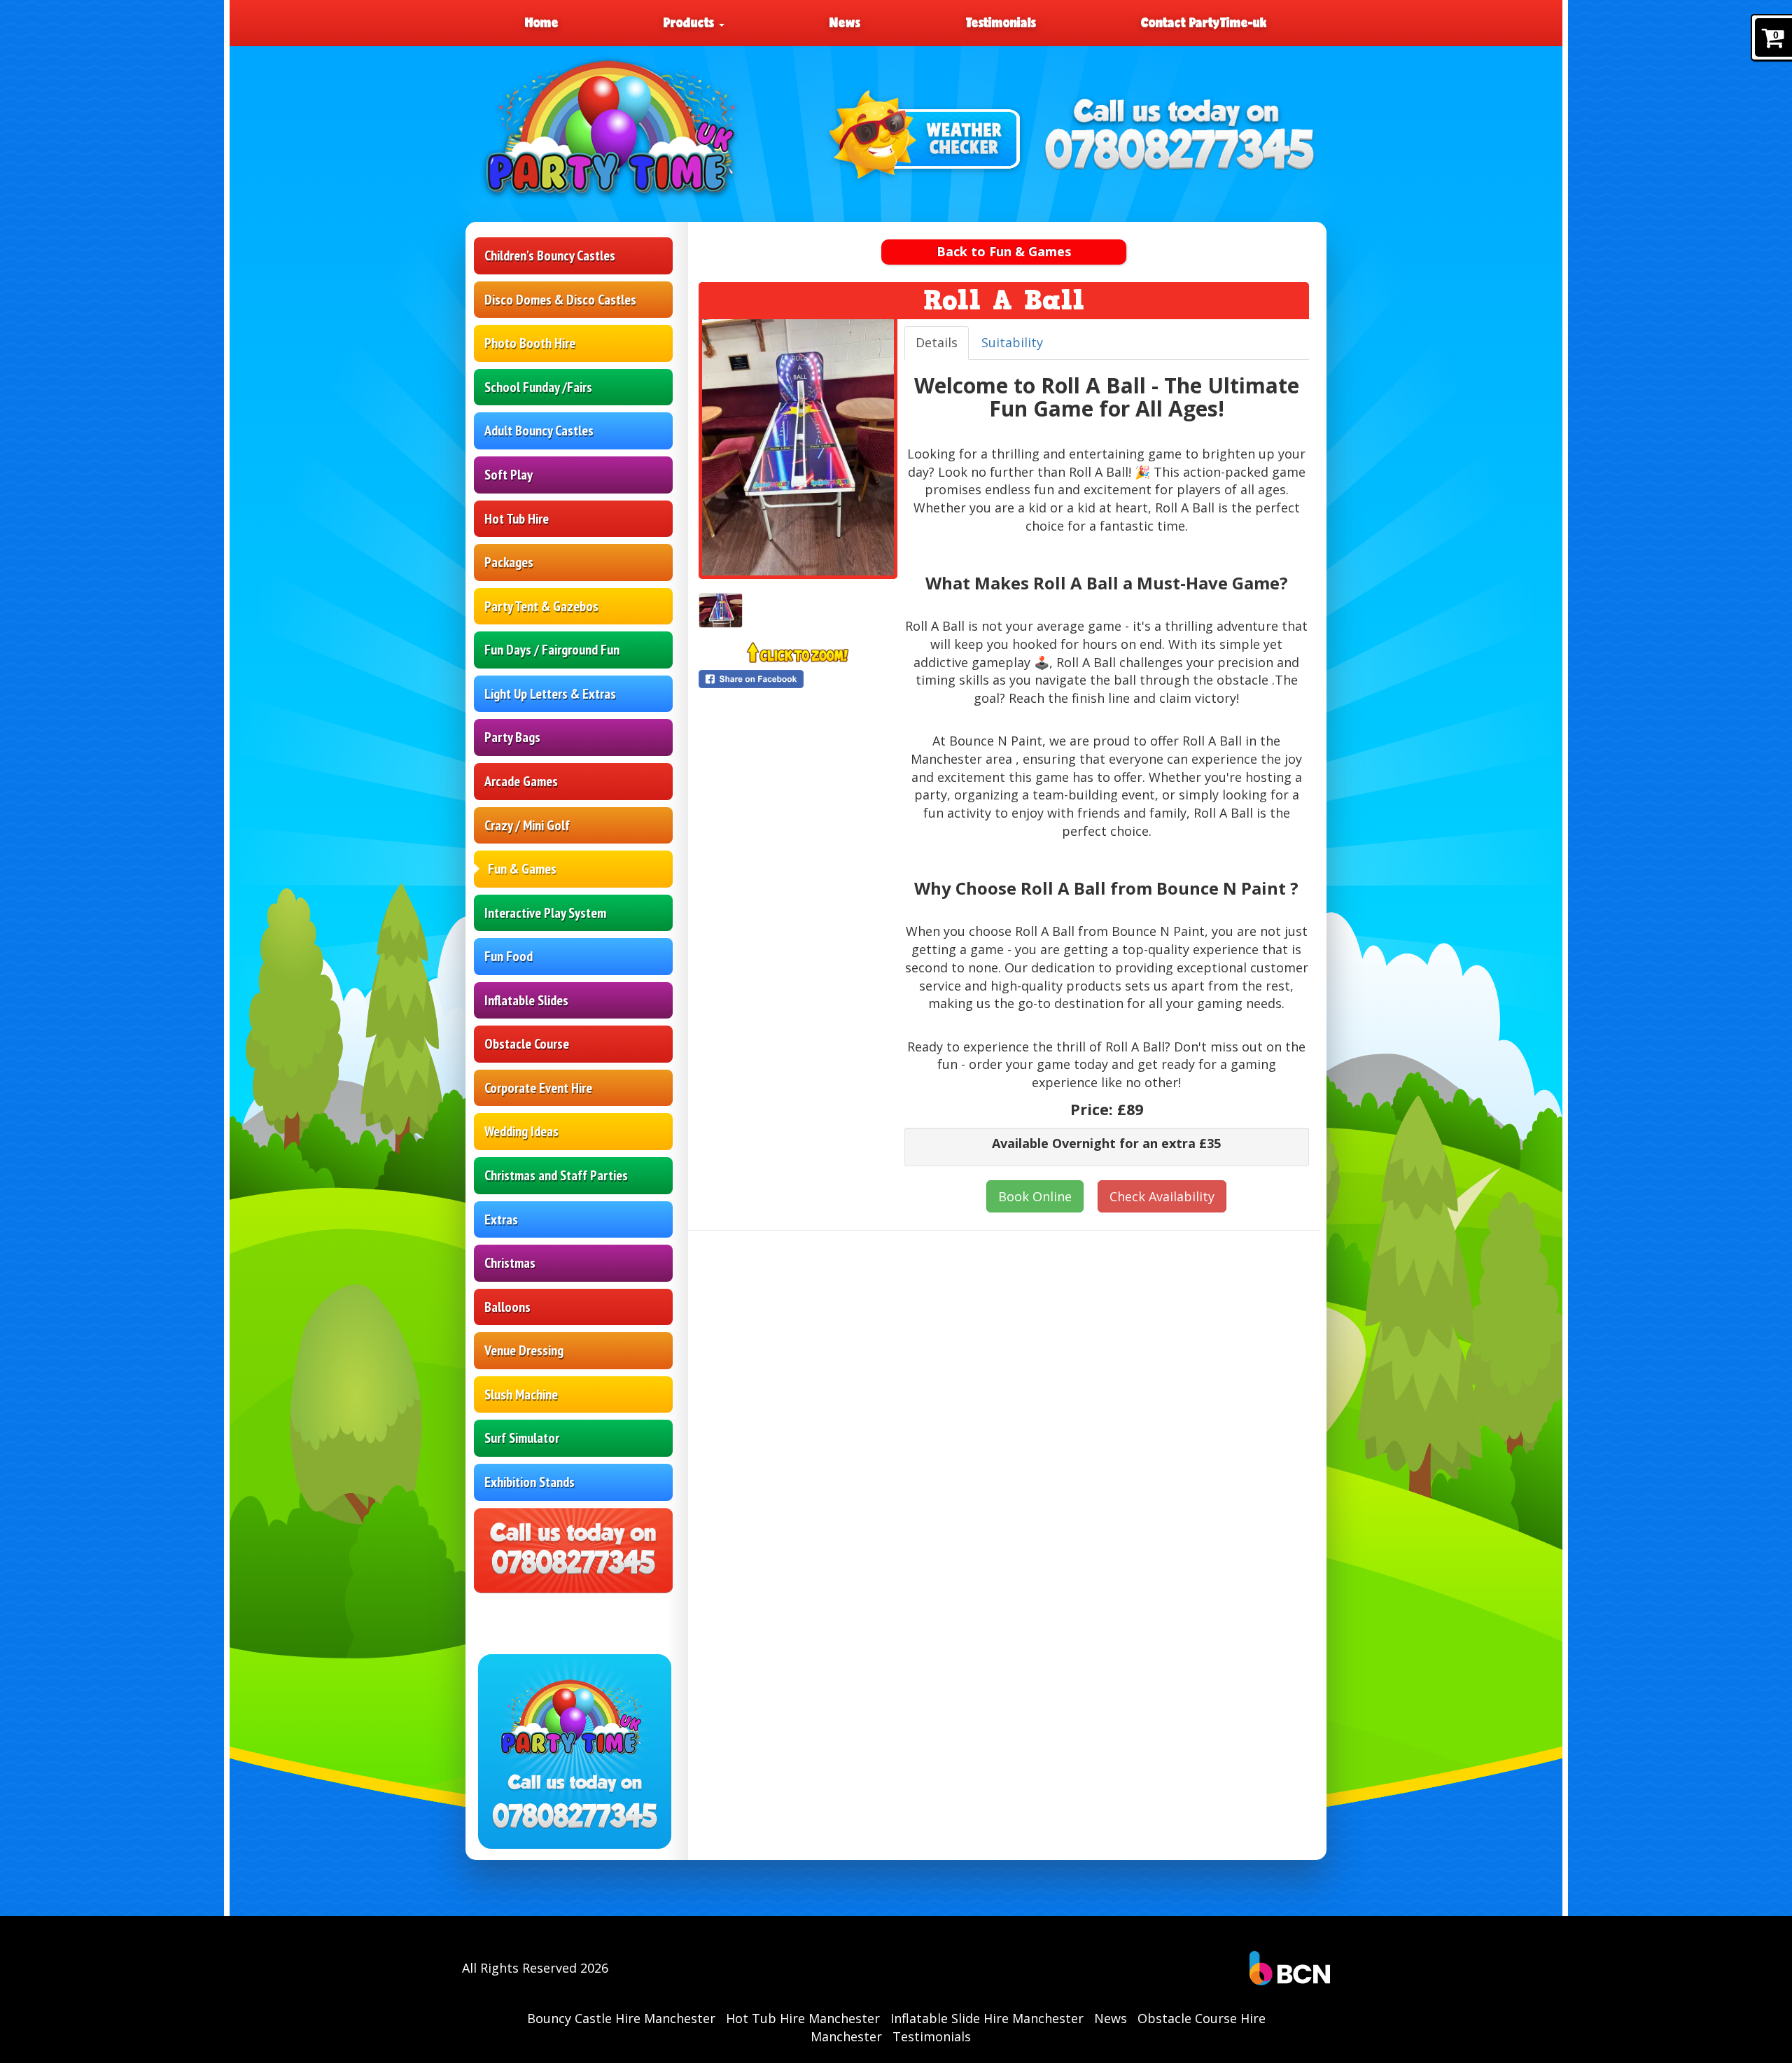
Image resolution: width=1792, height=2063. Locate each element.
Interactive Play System (545, 913)
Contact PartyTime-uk (1204, 22)
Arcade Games (521, 781)
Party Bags (512, 737)
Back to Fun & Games (1004, 251)
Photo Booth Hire (530, 343)
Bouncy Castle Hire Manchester (621, 2018)
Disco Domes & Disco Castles (560, 300)
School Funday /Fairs (538, 387)
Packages (509, 562)
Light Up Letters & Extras (550, 694)
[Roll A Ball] (798, 447)
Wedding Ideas (521, 1131)
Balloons (507, 1307)
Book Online (1035, 1196)
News (845, 22)
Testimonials (1001, 22)
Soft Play (509, 475)
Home (542, 22)
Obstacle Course (527, 1044)
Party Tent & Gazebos (541, 606)
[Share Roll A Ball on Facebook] (798, 679)
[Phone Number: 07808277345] (1179, 152)
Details (937, 342)
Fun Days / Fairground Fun (552, 650)
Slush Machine (521, 1394)
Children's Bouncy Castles (550, 256)
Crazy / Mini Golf (527, 825)
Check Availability (1162, 1196)
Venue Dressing (524, 1350)
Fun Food (509, 956)
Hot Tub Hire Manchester (803, 2018)
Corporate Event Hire (538, 1088)
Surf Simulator (522, 1438)
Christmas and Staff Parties (556, 1175)
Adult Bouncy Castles (539, 431)
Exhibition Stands (530, 1482)
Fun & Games (522, 869)
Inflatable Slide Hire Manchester (987, 2018)
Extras (501, 1219)
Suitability (1012, 342)
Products (691, 22)
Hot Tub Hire (517, 519)
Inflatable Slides (526, 1000)
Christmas (510, 1263)
